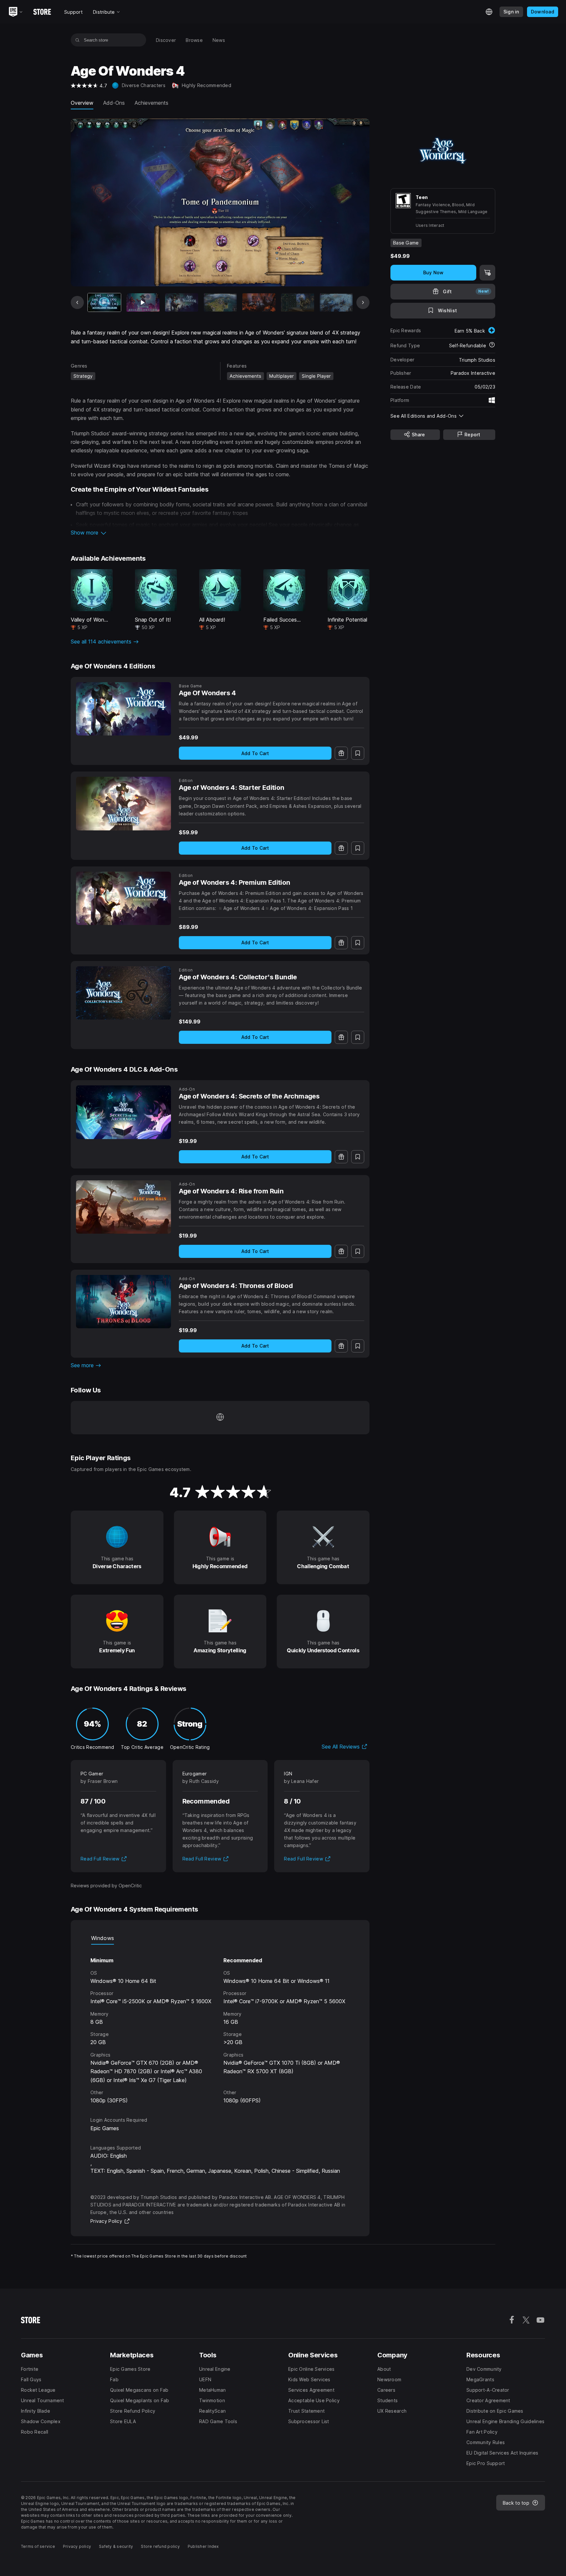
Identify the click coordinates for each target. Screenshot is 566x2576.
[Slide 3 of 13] (182, 303)
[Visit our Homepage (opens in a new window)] (220, 1418)
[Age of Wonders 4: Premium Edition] (123, 898)
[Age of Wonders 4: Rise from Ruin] (123, 1207)
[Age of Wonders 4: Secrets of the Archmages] (123, 1112)
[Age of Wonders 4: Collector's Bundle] (123, 993)
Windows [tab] (103, 1938)
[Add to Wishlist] (358, 753)
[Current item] (104, 303)
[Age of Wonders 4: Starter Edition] (123, 803)
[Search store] (77, 40)
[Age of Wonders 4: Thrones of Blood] (123, 1302)
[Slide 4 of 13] (220, 303)
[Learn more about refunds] (492, 345)
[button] (220, 533)
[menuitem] (166, 40)
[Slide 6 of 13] (298, 303)
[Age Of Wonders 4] (123, 709)
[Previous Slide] (77, 302)
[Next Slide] (363, 302)
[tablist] (220, 1938)
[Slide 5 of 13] (259, 303)
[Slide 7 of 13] (336, 303)
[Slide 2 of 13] (143, 303)
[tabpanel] (220, 2025)
